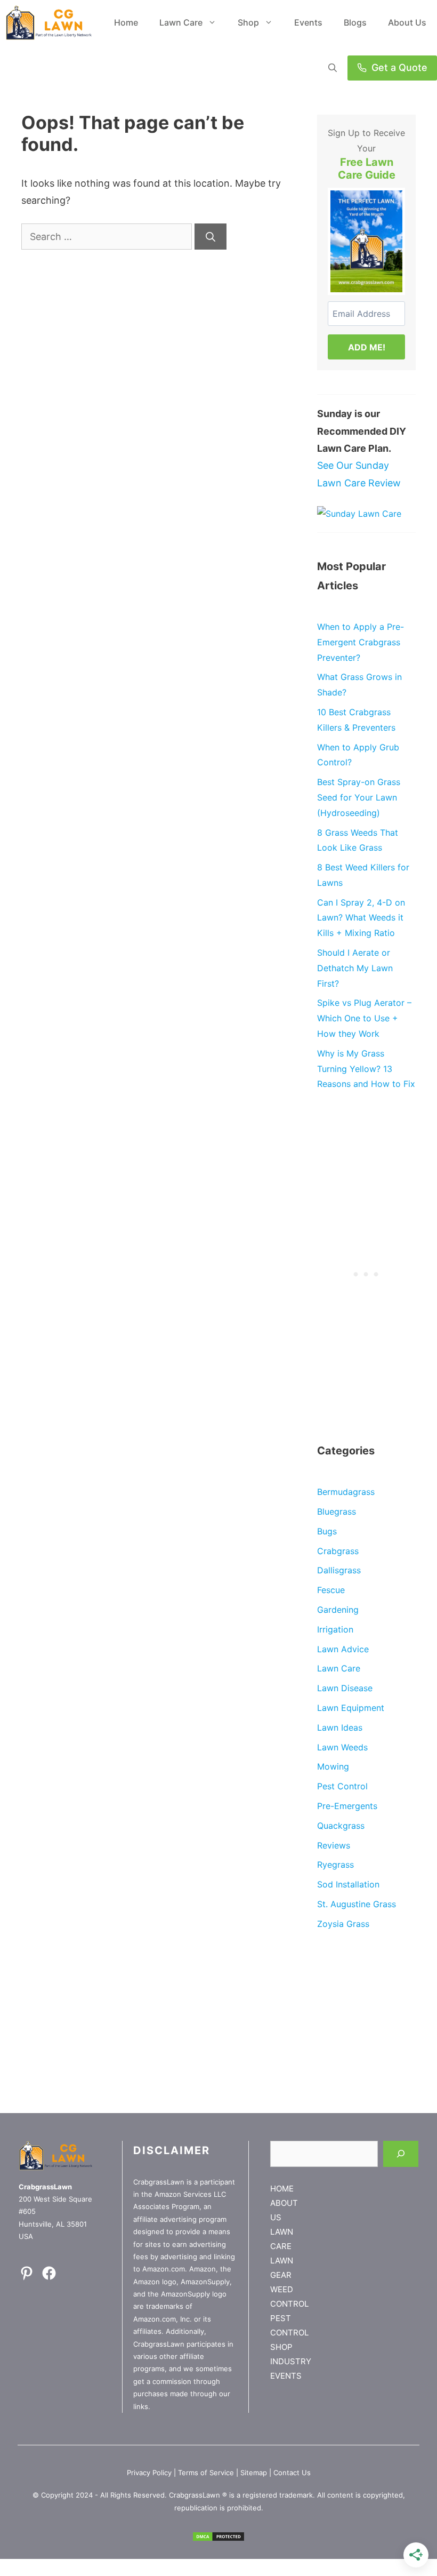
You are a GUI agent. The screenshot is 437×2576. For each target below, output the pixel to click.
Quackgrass (341, 1826)
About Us (407, 22)
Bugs (327, 1531)
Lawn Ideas (340, 1727)
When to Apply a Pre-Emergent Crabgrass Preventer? (361, 642)
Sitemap (254, 2473)
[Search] (211, 237)
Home (126, 22)
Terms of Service (206, 2473)
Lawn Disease (345, 1688)
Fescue (331, 1590)
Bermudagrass (346, 1492)
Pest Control (342, 1786)
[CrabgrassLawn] (49, 23)
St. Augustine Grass (357, 1904)
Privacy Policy (149, 2473)
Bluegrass (337, 1511)
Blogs (355, 22)
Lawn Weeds (342, 1747)
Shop (248, 22)
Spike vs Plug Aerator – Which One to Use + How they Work (364, 1018)
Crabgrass (338, 1551)
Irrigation (335, 1629)
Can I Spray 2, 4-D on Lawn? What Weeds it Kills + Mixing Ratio (361, 918)
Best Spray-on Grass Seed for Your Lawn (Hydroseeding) (359, 797)
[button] (333, 68)
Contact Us (292, 2473)
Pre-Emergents (347, 1806)
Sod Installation (348, 1884)
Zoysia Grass (343, 1924)
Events (308, 22)
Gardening (338, 1610)
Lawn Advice (343, 1649)
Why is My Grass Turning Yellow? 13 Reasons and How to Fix (366, 1069)
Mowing (333, 1766)
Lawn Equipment (351, 1708)
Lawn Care (181, 22)
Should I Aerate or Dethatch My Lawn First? (355, 968)
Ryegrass (335, 1865)
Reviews (334, 1845)
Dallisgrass (339, 1570)
